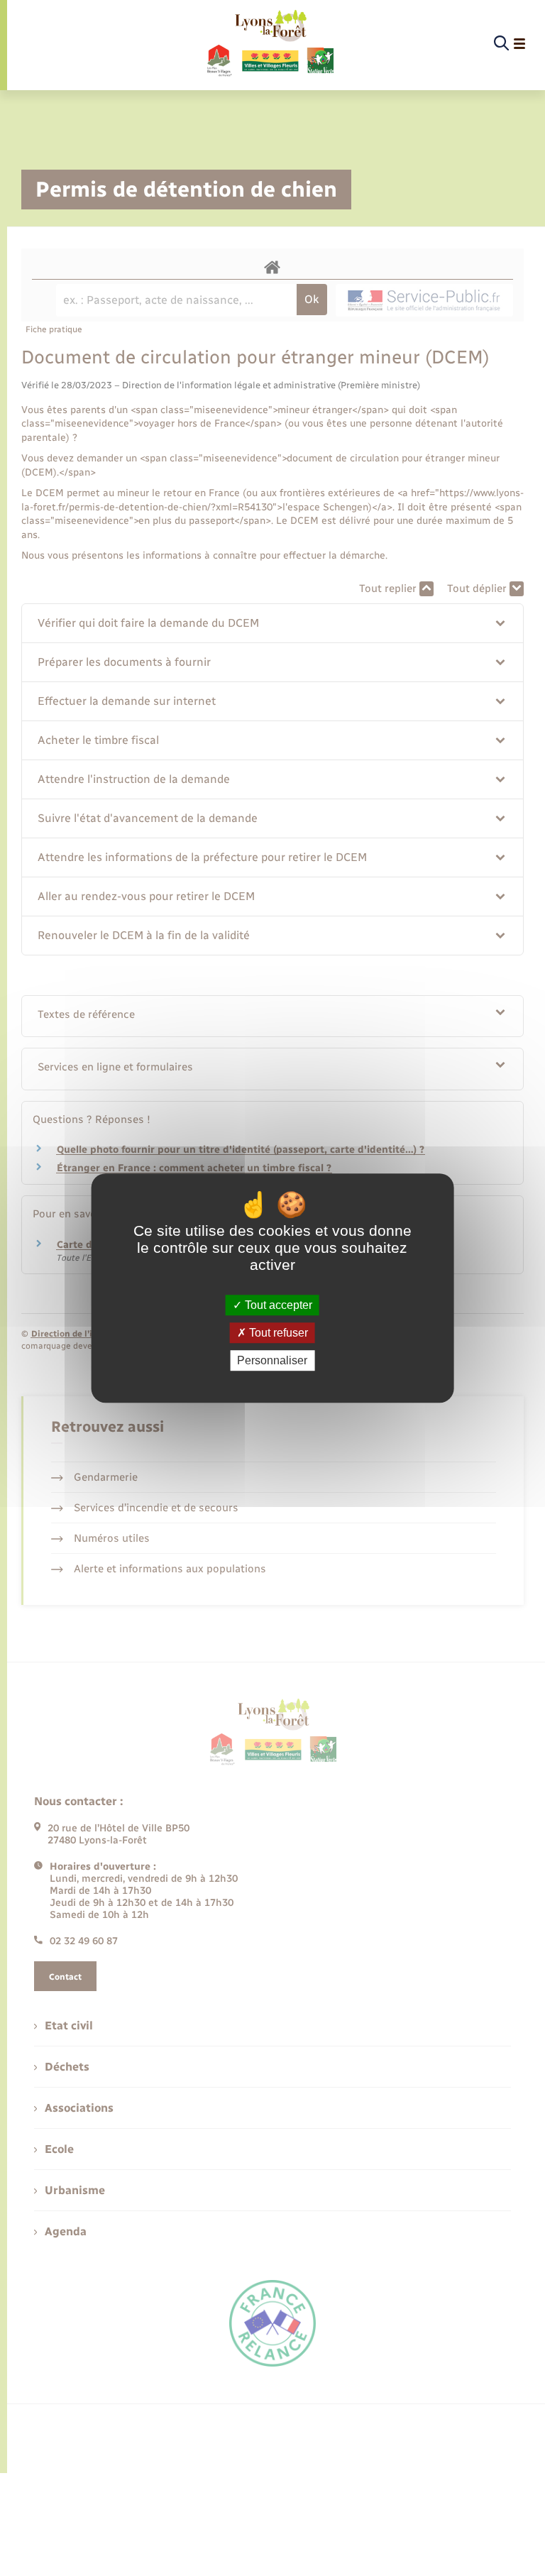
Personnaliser (272, 1360)
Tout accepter (277, 1305)
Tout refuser (277, 1333)
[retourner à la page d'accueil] (269, 44)
